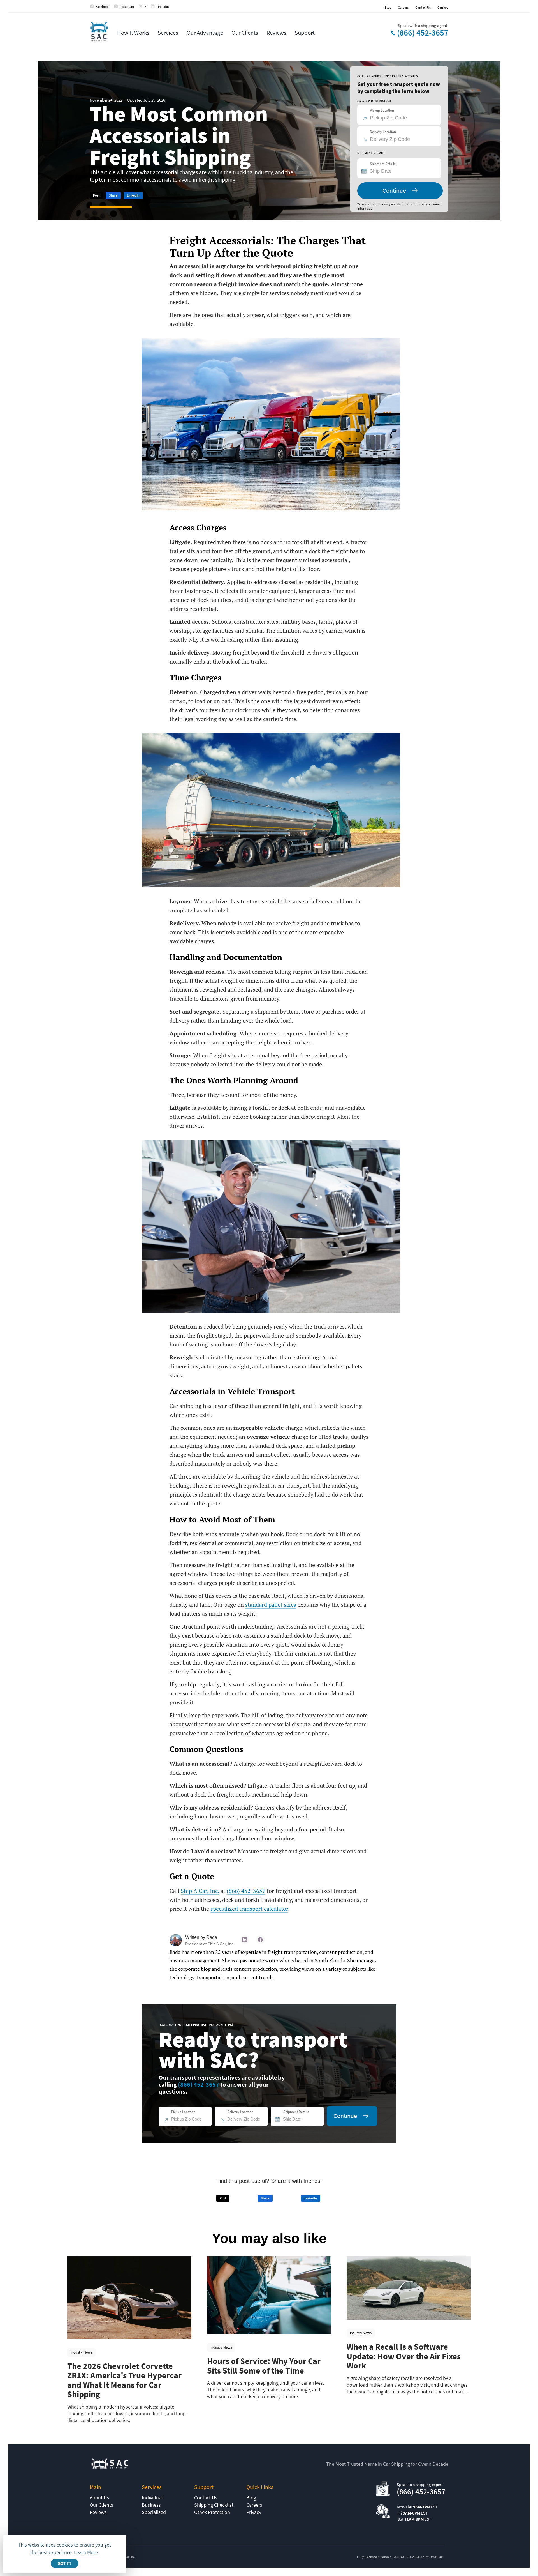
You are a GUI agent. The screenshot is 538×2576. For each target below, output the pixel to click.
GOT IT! (64, 2564)
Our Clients (245, 33)
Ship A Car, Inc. (200, 1891)
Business (151, 2505)
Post (96, 195)
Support (305, 33)
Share (113, 195)
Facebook (103, 7)
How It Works (133, 33)
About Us (99, 2498)
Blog (388, 7)
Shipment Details (383, 164)
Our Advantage (205, 33)
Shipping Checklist (214, 2505)
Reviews (276, 33)
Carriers (443, 7)
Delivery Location (383, 132)
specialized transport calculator (249, 1909)
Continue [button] (394, 190)
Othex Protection (212, 2512)
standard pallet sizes (271, 1605)
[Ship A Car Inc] (99, 32)
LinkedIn (163, 7)
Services (168, 33)
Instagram (127, 7)
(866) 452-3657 (423, 33)
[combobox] (402, 171)
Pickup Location (382, 110)
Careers (403, 7)
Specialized (154, 2512)
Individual (152, 2498)
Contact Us (423, 7)
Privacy (254, 2512)
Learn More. (86, 2552)
